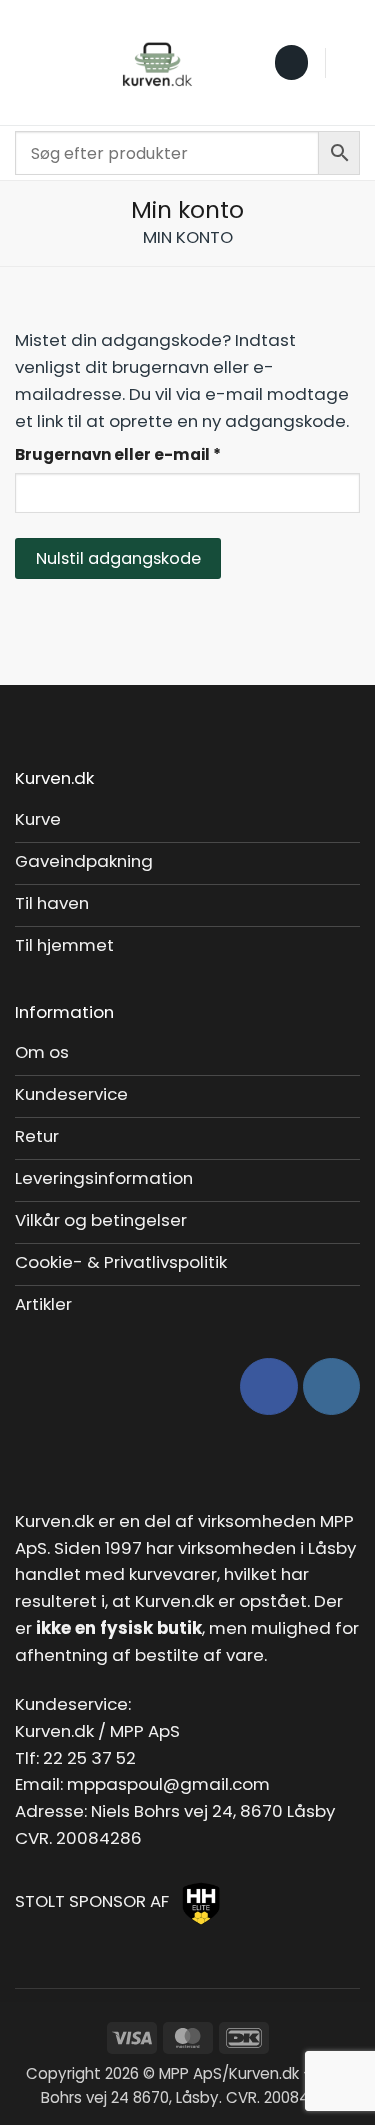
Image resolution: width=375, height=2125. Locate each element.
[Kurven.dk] (157, 63)
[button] (28, 62)
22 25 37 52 (89, 1758)
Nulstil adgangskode (118, 558)
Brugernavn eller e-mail (157, 454)
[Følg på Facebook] (268, 1386)
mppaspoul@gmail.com (168, 1784)
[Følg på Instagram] (331, 1386)
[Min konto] (350, 63)
